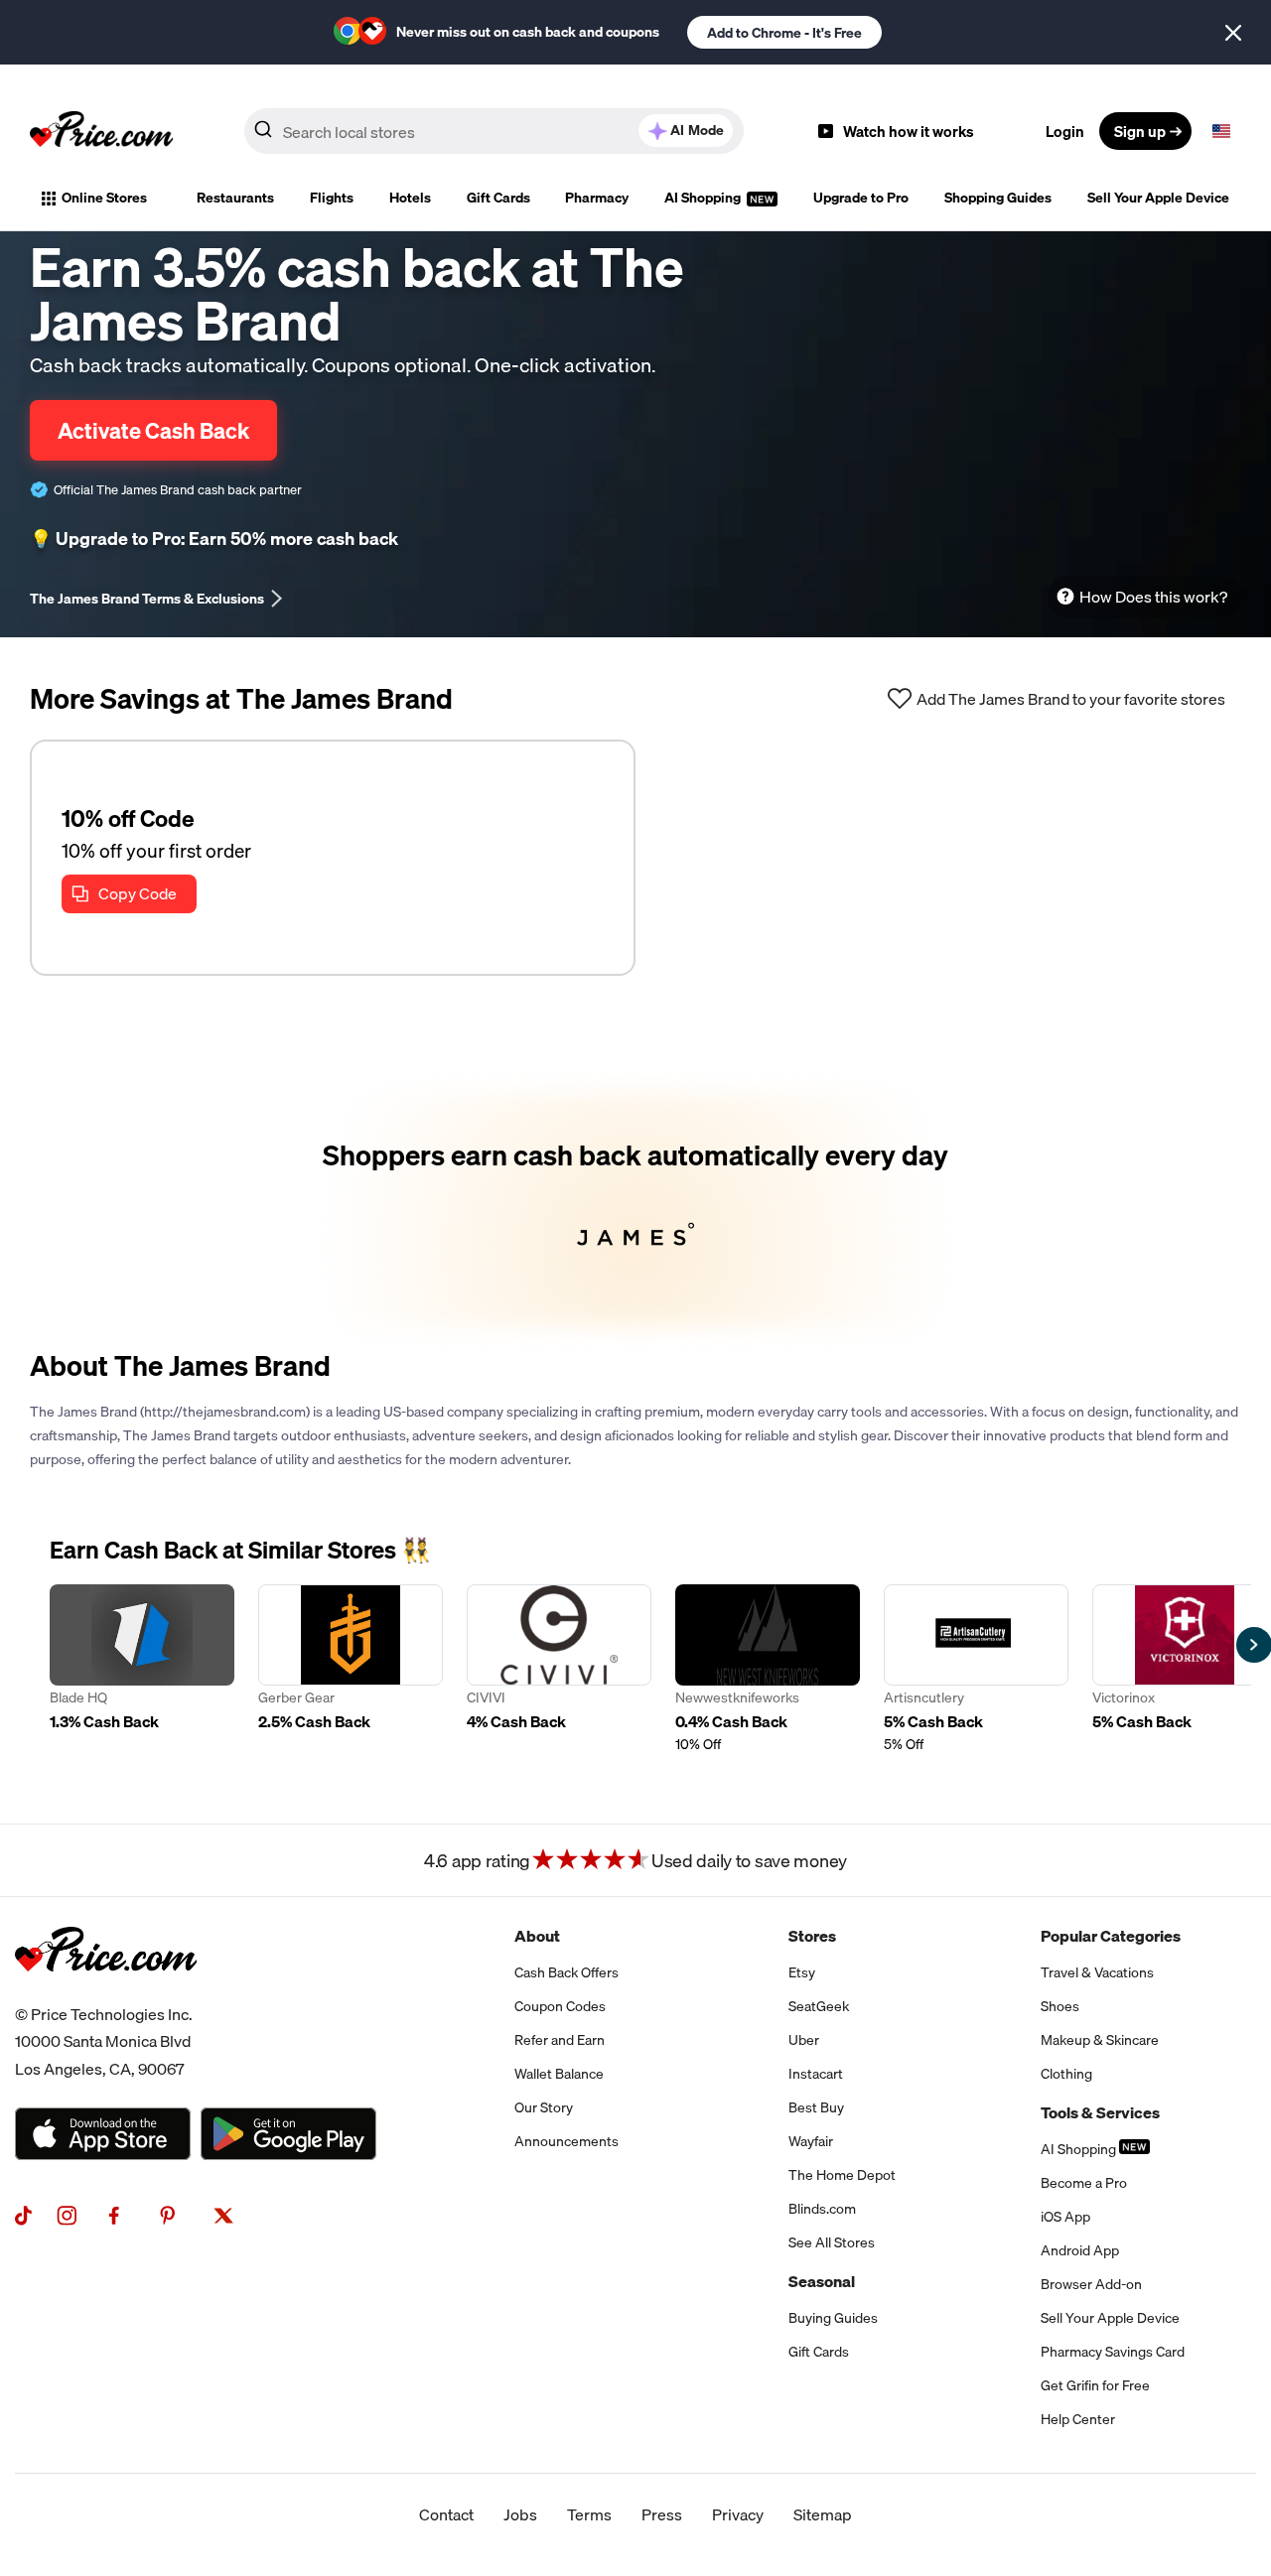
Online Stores (104, 198)
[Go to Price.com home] (101, 131)
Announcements (566, 2141)
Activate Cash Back (153, 430)
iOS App (1065, 2217)
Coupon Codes (560, 2006)
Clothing (1066, 2074)
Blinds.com (822, 2209)
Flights (332, 198)
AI (697, 130)
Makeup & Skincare (1100, 2040)
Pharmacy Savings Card (1113, 2352)
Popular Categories (1111, 1936)
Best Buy (816, 2107)
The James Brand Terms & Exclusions (147, 599)
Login (1065, 131)
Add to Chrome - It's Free (784, 33)
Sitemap (823, 2514)
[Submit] (263, 135)
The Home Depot (842, 2175)
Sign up (1140, 131)
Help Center (1078, 2419)
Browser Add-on (1091, 2284)
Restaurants (235, 198)
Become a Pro (1084, 2183)
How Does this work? (1153, 597)
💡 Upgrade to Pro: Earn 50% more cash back (214, 539)
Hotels (410, 198)
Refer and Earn (560, 2040)
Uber (804, 2040)
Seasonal (822, 2281)
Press (662, 2514)
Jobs (520, 2514)
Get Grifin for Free (1095, 2385)
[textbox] (1221, 131)
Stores (812, 1936)
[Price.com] (106, 1993)
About (537, 1936)
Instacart (816, 2074)
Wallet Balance (559, 2074)
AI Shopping (704, 198)
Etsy (802, 1972)
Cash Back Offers (566, 1972)
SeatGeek (819, 2006)
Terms (589, 2514)
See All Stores (832, 2242)
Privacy (738, 2514)
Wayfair (811, 2141)
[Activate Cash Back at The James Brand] (635, 1210)
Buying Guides (833, 2318)
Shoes (1060, 2006)
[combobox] (494, 131)
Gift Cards (498, 198)
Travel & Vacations (1097, 1972)
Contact (446, 2514)
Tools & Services (1100, 2112)
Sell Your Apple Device (1158, 198)
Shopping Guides (998, 198)
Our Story (544, 2107)
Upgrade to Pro (861, 198)
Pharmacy (597, 198)
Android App (1080, 2250)
